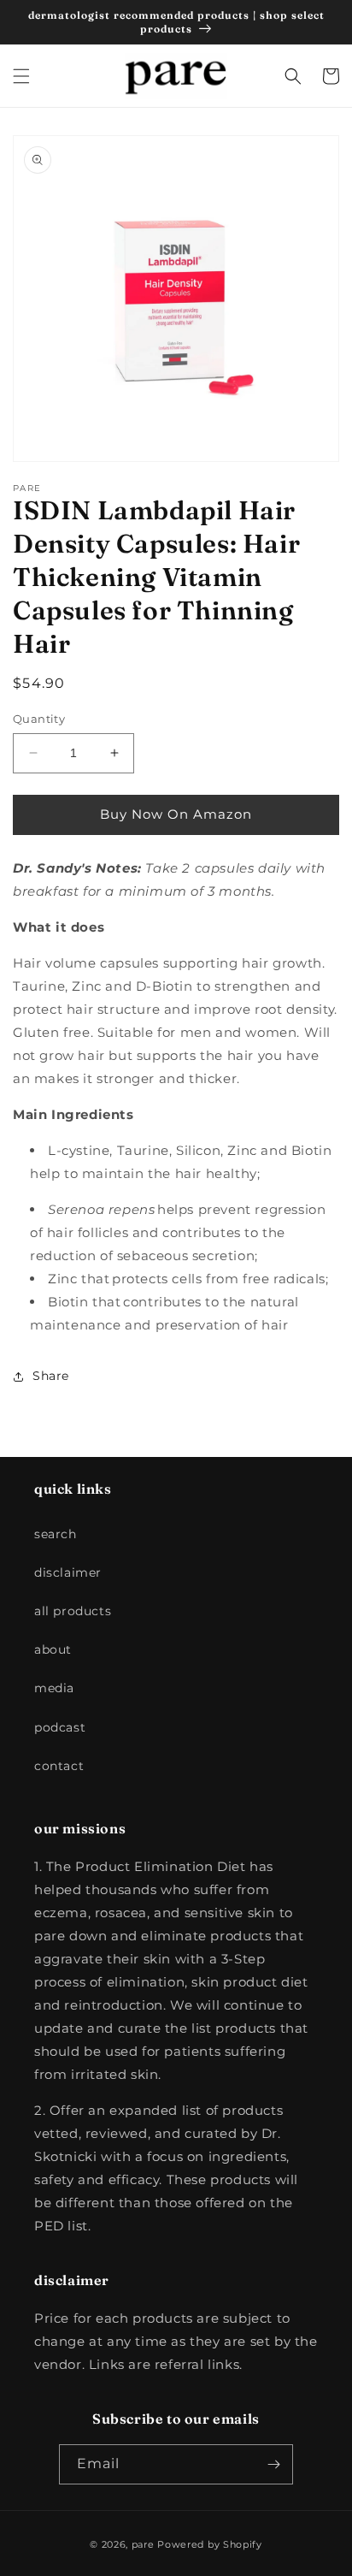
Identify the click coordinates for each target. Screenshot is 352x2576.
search (56, 1534)
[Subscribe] (273, 2464)
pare (143, 2544)
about (53, 1649)
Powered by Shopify (210, 2544)
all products (73, 1611)
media (54, 1688)
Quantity (39, 719)
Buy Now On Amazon (176, 814)
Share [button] (51, 1376)
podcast (60, 1727)
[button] (21, 76)
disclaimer (68, 1572)
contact (59, 1766)
